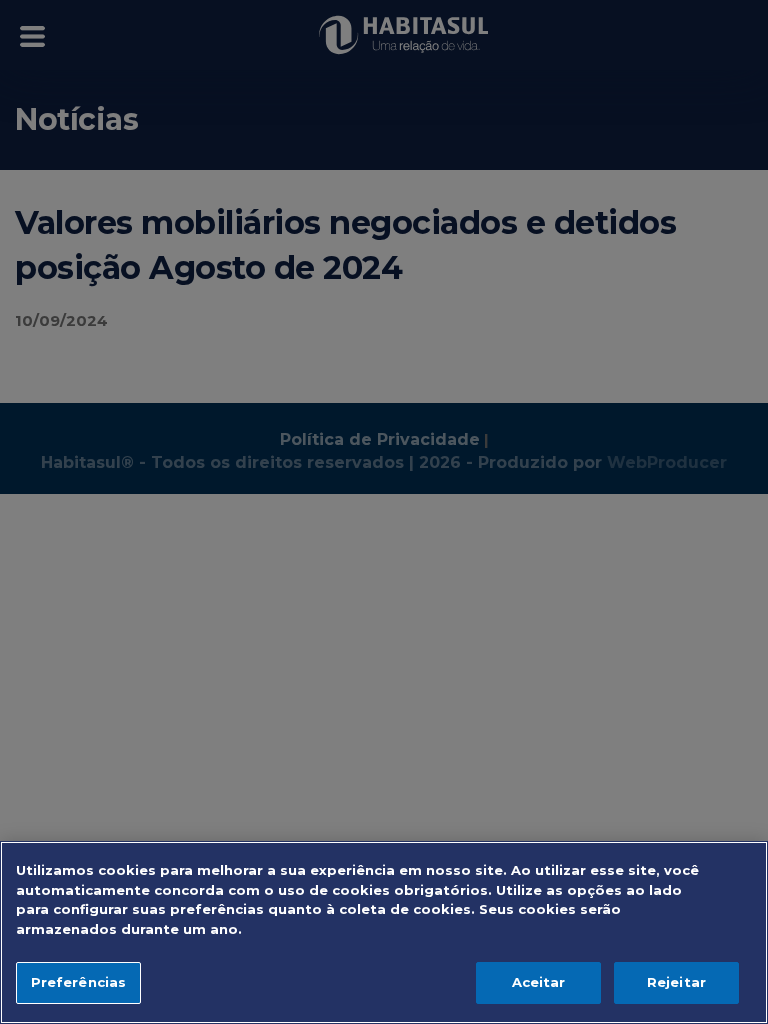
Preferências (79, 982)
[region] (384, 932)
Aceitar (539, 982)
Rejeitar (676, 982)
